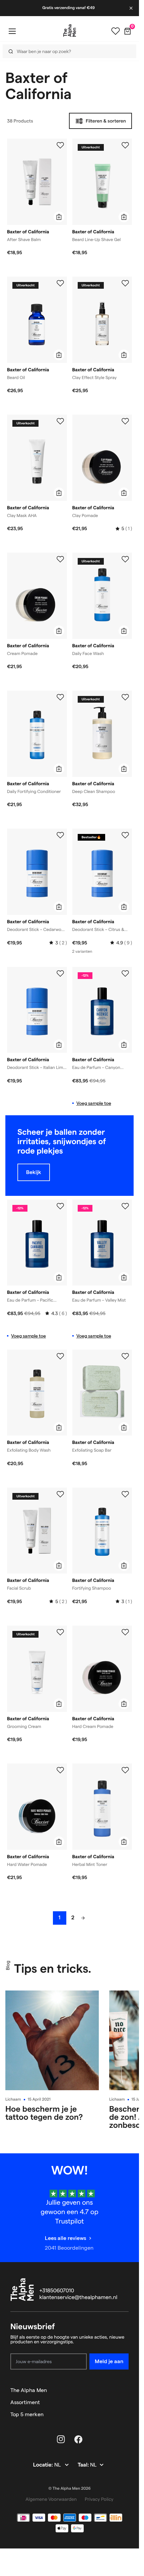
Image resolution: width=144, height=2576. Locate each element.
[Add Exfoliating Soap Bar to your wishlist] (125, 1356)
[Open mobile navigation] (12, 31)
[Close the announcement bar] (132, 8)
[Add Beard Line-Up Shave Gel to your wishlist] (125, 145)
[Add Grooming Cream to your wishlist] (60, 1632)
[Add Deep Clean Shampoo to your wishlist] (125, 697)
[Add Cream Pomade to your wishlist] (60, 559)
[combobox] (67, 51)
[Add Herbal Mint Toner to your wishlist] (125, 1770)
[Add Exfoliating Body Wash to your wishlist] (60, 1356)
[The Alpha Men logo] (70, 31)
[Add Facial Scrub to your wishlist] (60, 1494)
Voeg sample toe (94, 1103)
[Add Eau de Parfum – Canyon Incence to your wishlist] (125, 974)
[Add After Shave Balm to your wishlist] (60, 145)
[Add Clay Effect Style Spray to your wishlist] (125, 283)
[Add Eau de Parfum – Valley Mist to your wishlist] (125, 1206)
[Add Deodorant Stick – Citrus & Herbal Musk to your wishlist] (125, 835)
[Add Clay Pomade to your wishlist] (125, 421)
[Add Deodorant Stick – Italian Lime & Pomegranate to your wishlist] (60, 974)
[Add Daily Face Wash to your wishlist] (125, 559)
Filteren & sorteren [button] (106, 121)
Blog (8, 1965)
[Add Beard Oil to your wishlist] (60, 283)
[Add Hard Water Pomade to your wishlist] (60, 1770)
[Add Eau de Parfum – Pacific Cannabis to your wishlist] (60, 1206)
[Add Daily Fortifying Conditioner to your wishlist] (60, 697)
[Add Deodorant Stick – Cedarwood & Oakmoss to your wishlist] (60, 835)
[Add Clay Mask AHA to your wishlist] (60, 421)
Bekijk (34, 1172)
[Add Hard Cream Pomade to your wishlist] (125, 1632)
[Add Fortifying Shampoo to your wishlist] (125, 1494)
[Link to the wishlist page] (116, 31)
